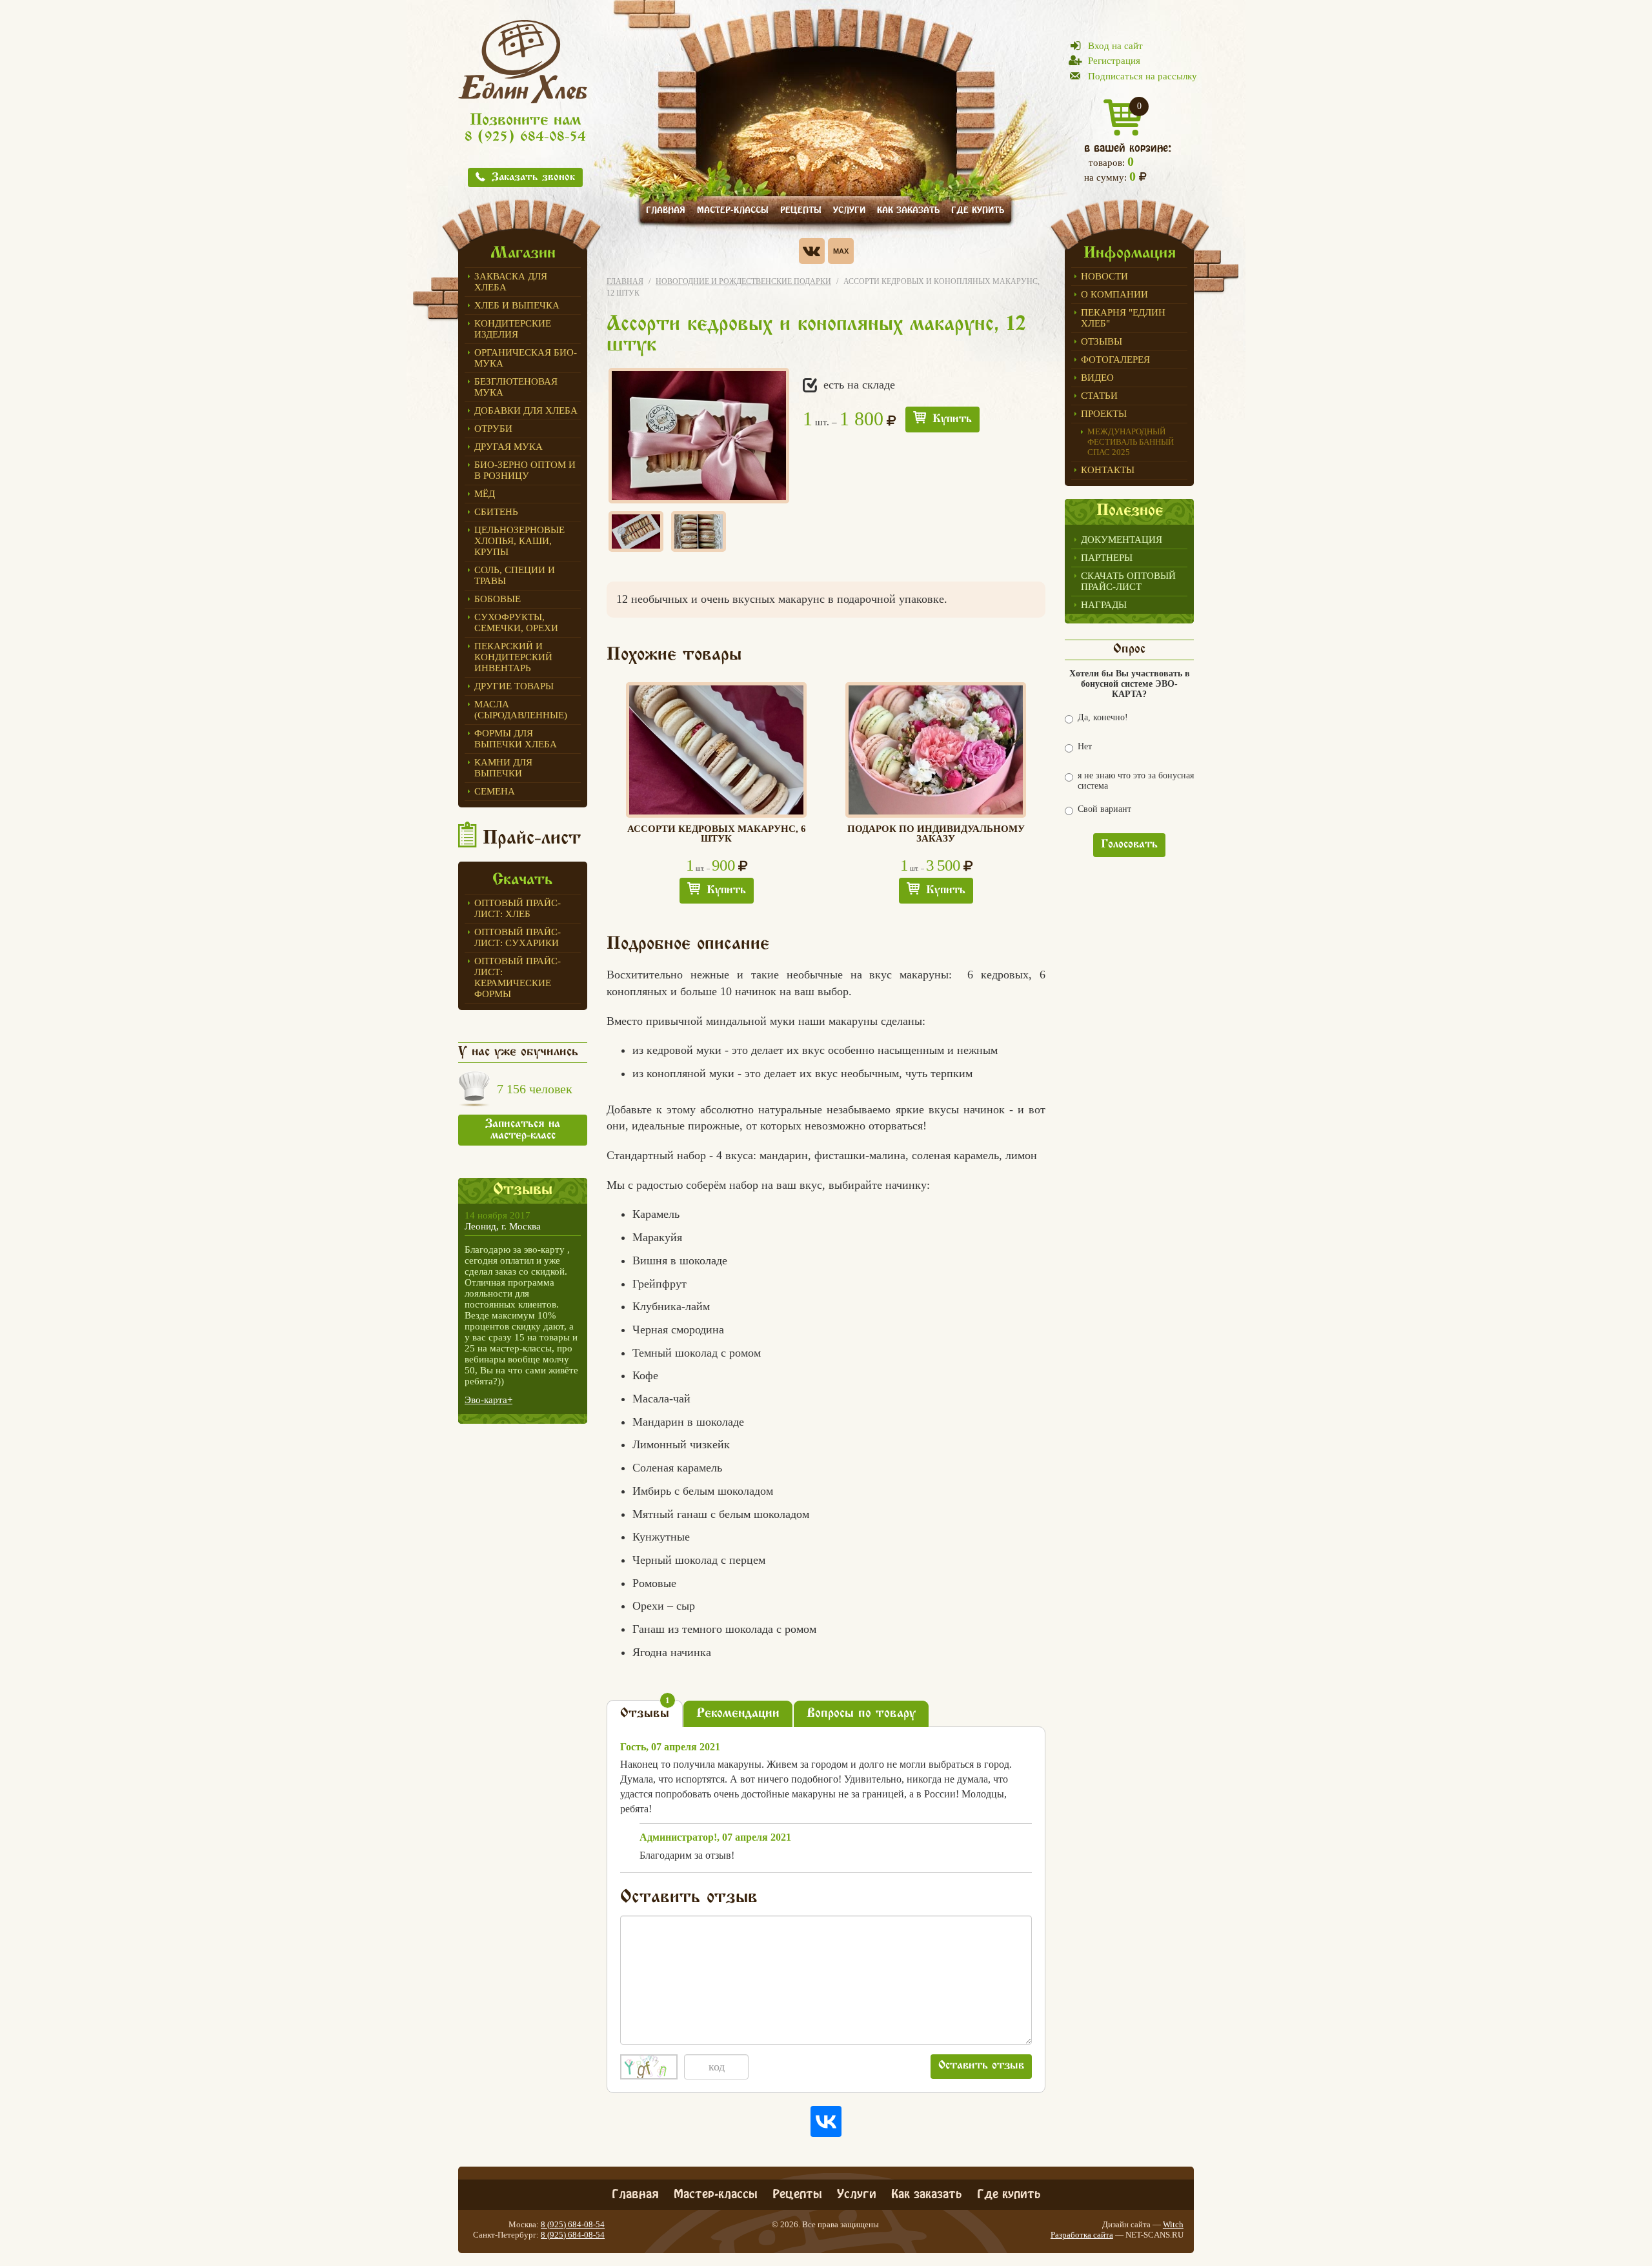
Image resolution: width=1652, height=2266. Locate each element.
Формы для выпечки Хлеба (516, 739)
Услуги (849, 209)
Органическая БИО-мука (526, 358)
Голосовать (1129, 845)
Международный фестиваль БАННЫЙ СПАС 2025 (1131, 442)
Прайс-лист (532, 839)
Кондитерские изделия (513, 329)
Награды (1104, 605)
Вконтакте (812, 251)
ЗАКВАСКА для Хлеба (511, 282)
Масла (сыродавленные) (521, 710)
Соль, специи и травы (515, 575)
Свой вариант (1104, 809)
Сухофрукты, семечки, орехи (516, 622)
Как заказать (908, 209)
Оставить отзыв (981, 2066)
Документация (1122, 540)
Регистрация (1114, 61)
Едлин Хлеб (523, 61)
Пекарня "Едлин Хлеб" (1123, 318)
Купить (952, 420)
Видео (1097, 378)
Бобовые (498, 599)
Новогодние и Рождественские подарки (743, 281)
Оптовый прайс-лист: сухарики (518, 937)
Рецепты (801, 209)
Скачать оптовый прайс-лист (1128, 581)
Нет (1085, 746)
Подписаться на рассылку (1143, 76)
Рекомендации (738, 1714)
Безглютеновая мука (516, 387)
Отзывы (1102, 341)
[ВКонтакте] (826, 2121)
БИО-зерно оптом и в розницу (525, 470)
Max (841, 251)
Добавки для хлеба (526, 410)
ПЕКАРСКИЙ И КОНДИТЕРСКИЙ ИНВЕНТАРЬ (513, 657)
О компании (1114, 294)
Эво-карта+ (489, 1400)
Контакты (1108, 470)
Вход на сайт (1115, 46)
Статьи (1099, 396)
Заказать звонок (533, 178)
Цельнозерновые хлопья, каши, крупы (519, 541)
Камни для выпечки (503, 768)
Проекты (1104, 414)
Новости (1104, 276)
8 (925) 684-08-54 (525, 138)
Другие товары (514, 686)
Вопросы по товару (861, 1714)
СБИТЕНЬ (496, 512)
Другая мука (509, 447)
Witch (1173, 2224)
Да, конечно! (1103, 717)
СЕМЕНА (495, 791)
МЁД (485, 494)
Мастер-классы (733, 209)
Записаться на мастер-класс (523, 1130)
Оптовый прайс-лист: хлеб (518, 908)
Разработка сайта (1082, 2235)
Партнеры (1107, 558)
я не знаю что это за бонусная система (1136, 781)
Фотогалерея (1115, 359)
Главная (666, 209)
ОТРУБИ (493, 429)
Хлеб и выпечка (517, 305)
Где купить (978, 209)
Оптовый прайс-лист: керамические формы (518, 977)
